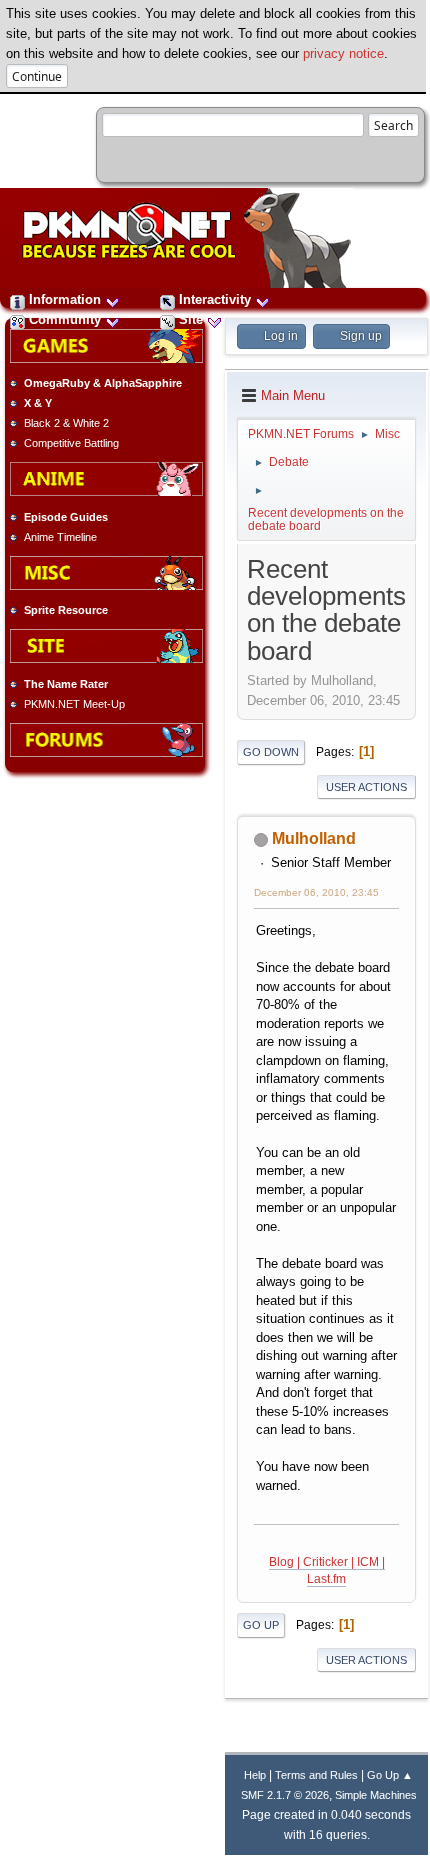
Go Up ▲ (390, 1775)
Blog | (286, 1562)
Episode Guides (66, 517)
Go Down (271, 752)
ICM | (371, 1562)
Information (65, 299)
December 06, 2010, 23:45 (316, 892)
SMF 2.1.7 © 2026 (285, 1795)
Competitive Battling (71, 443)
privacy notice (343, 53)
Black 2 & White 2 (66, 423)
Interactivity (215, 299)
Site (191, 319)
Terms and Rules (316, 1775)
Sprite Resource (66, 610)
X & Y (38, 403)
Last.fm (326, 1579)
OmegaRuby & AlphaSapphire (103, 383)
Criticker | (330, 1562)
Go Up (261, 1625)
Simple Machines (376, 1795)
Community (65, 319)
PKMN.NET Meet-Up (74, 704)
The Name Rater (66, 684)
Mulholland (314, 838)
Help (255, 1775)
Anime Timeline (60, 537)
